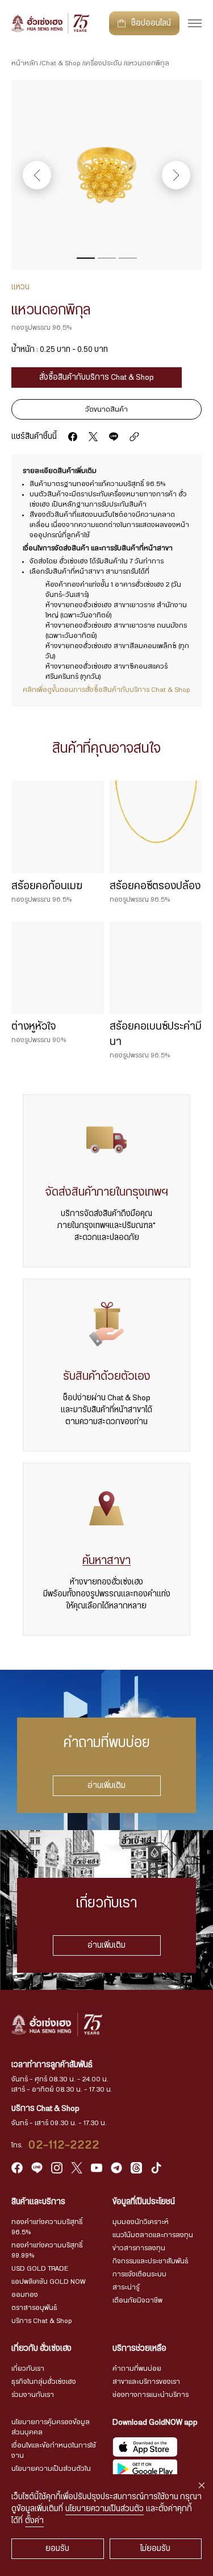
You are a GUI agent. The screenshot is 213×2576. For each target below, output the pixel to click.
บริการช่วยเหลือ (139, 2349)
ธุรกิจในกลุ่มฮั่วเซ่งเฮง (44, 2382)
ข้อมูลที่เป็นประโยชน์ (144, 2202)
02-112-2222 (64, 2145)
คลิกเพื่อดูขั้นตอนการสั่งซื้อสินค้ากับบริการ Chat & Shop (106, 690)
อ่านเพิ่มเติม (106, 1786)
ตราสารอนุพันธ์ (34, 2308)
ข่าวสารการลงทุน (139, 2248)
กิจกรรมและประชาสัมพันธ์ (151, 2261)
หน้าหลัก (25, 63)
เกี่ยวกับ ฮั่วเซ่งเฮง (41, 2349)
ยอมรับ (57, 2549)
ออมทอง (25, 2295)
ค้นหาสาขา (106, 1561)
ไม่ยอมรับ (155, 2549)
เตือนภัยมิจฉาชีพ (137, 2300)
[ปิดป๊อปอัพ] (202, 2486)
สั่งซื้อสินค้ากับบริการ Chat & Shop (97, 378)
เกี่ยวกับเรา (28, 2368)
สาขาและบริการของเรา (146, 2382)
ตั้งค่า (34, 2521)
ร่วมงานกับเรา (33, 2395)
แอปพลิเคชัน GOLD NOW (48, 2282)
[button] (86, 258)
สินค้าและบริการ (38, 2202)
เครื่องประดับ (103, 63)
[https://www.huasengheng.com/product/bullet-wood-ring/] (134, 437)
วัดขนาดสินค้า (106, 409)
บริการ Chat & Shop (42, 2321)
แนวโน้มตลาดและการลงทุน (153, 2235)
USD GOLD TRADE (40, 2268)
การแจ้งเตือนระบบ (139, 2274)
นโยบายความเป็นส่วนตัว (105, 2509)
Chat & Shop (61, 63)
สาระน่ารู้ (126, 2287)
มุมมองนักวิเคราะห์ (141, 2222)
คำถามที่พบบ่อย (137, 2368)
